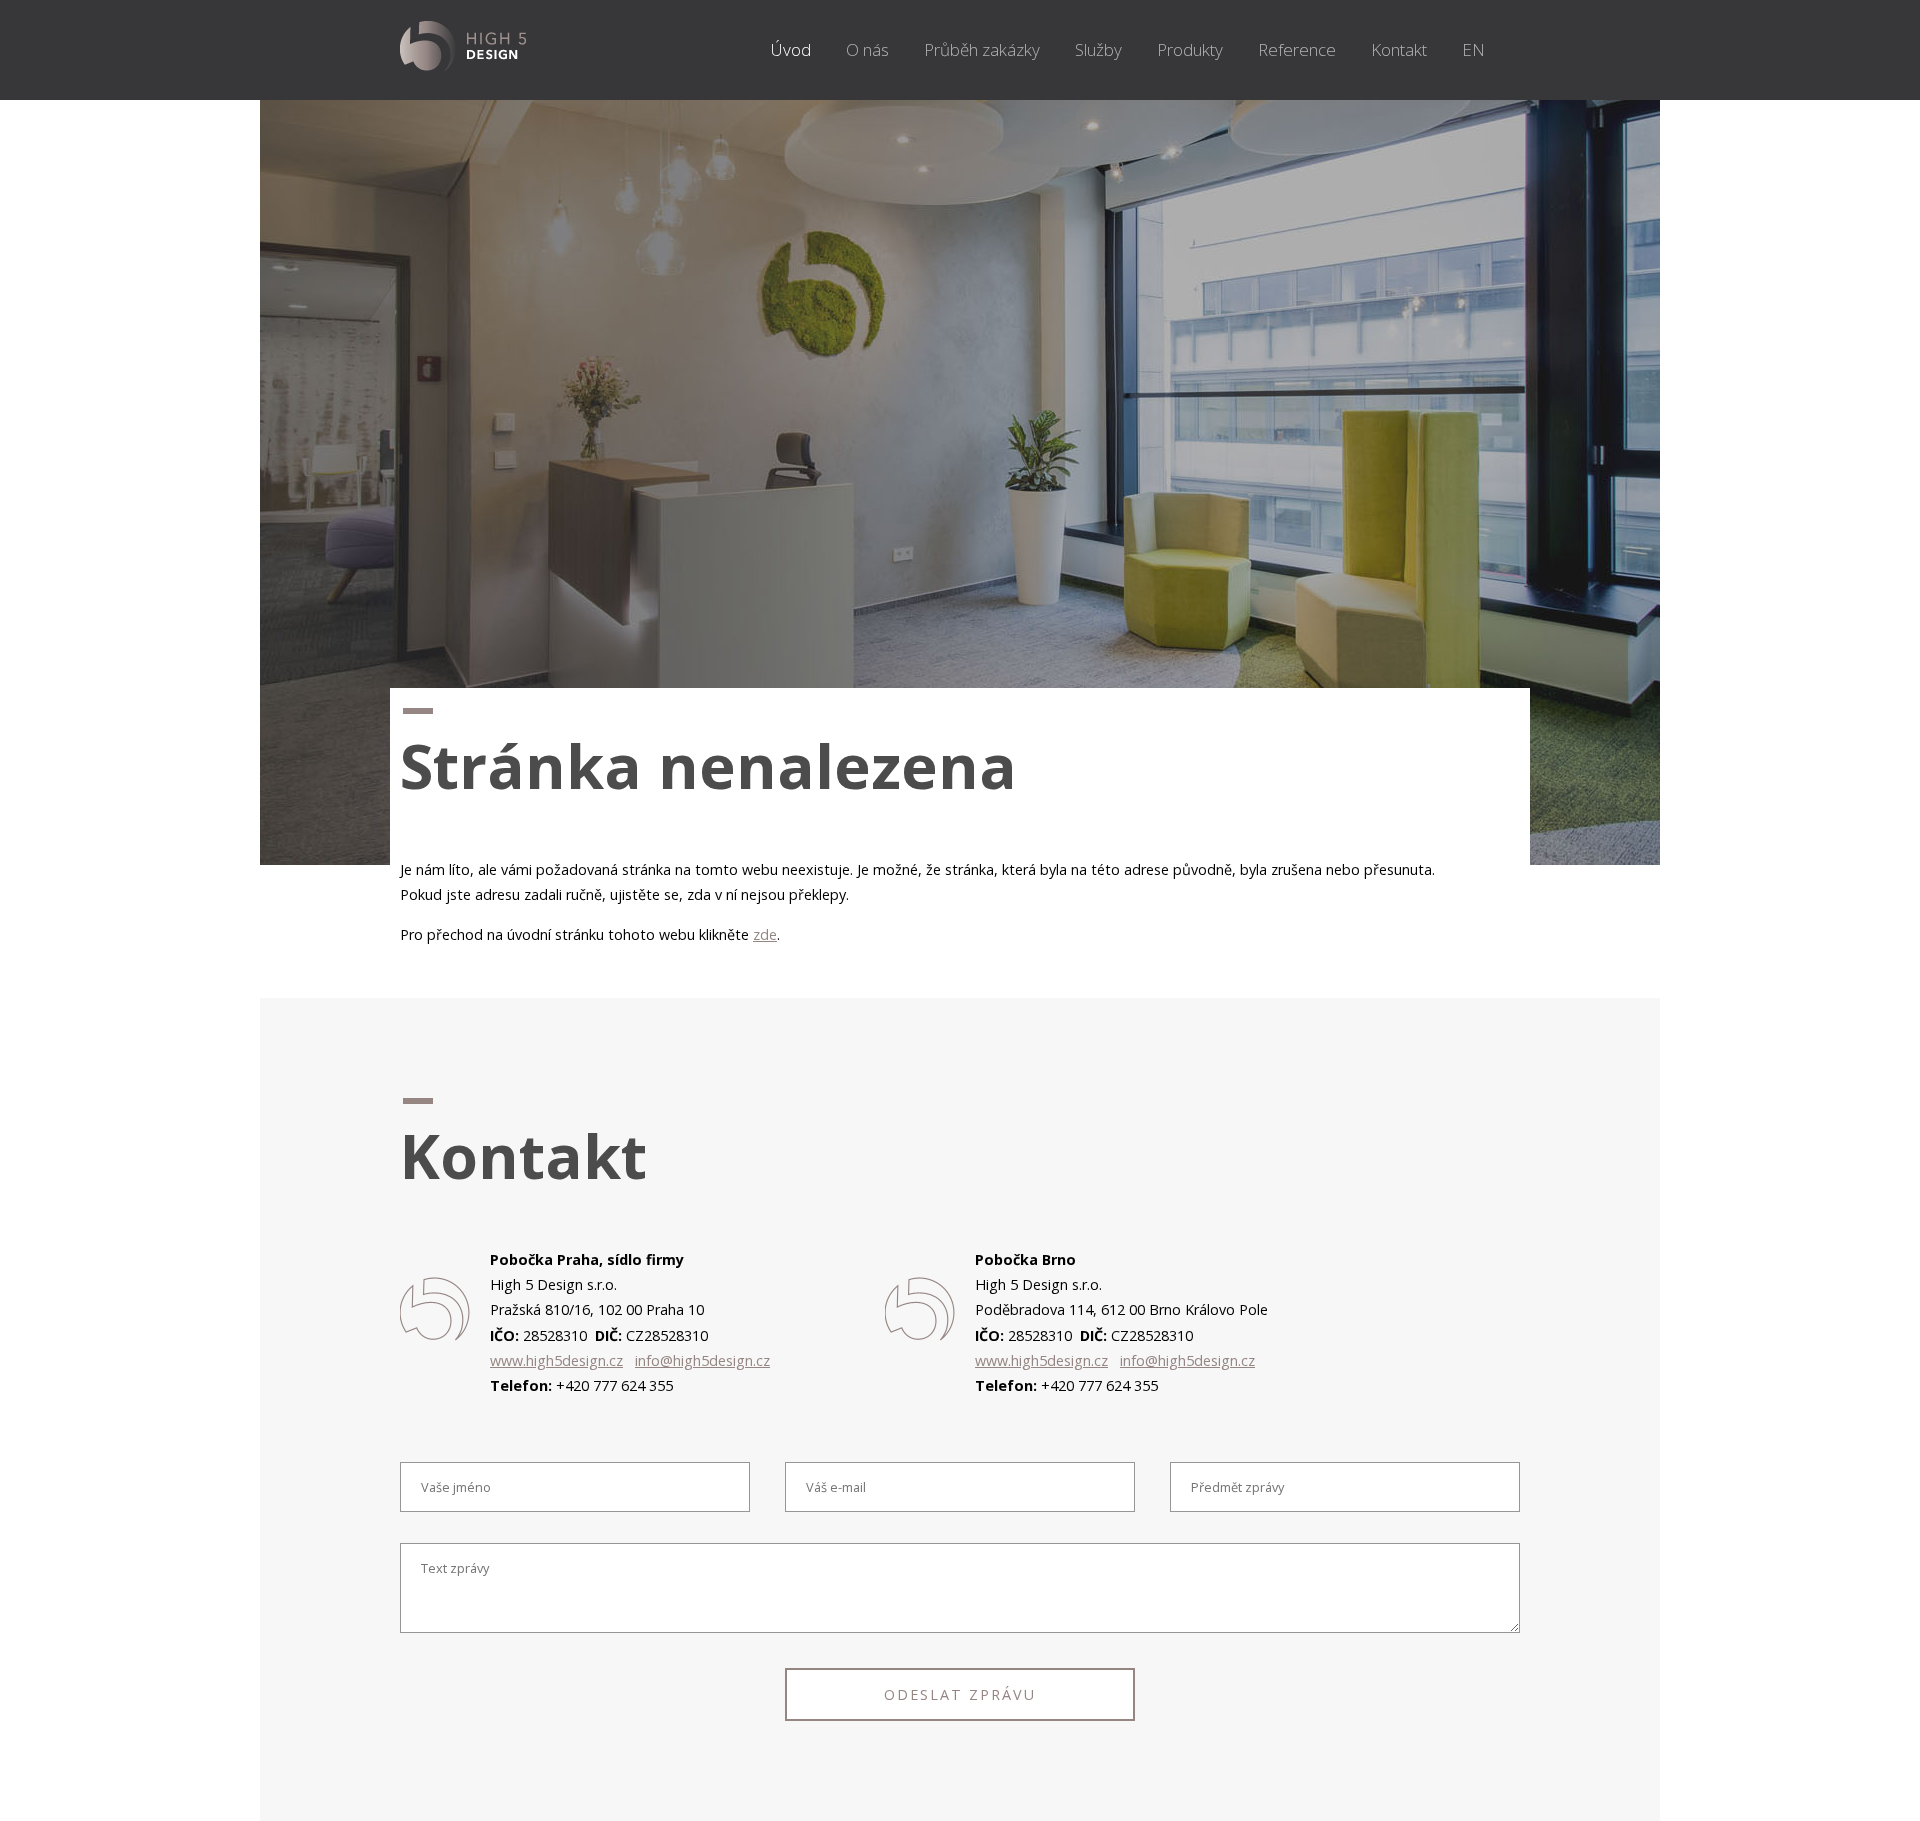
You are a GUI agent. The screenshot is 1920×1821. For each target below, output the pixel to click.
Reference (1297, 49)
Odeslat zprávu (960, 1694)
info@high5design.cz (702, 1360)
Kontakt (1399, 49)
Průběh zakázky (982, 49)
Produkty (1190, 49)
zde (765, 934)
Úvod (791, 49)
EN (1473, 49)
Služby (1098, 49)
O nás (867, 49)
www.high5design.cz (556, 1360)
